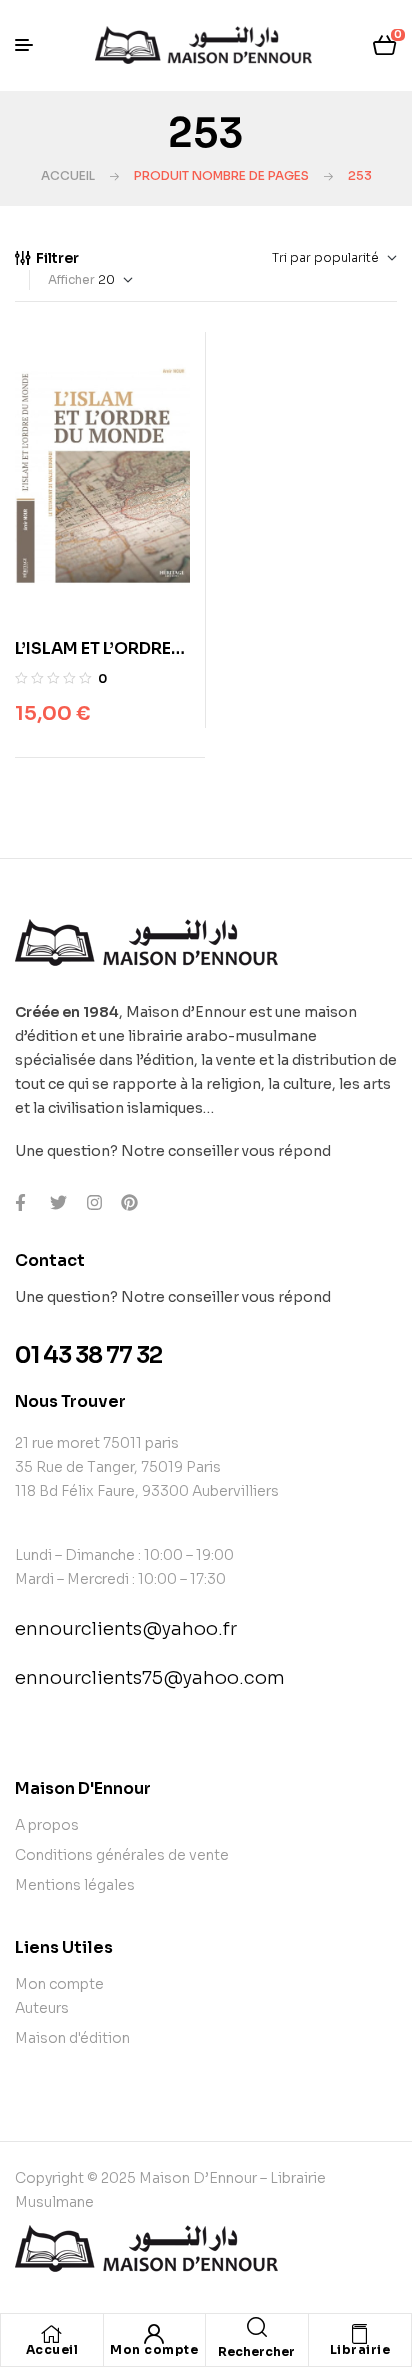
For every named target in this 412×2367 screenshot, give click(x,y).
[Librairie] (360, 2334)
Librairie (360, 2349)
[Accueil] (52, 2334)
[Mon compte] (154, 2334)
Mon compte (154, 2349)
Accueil (68, 175)
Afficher (71, 279)
